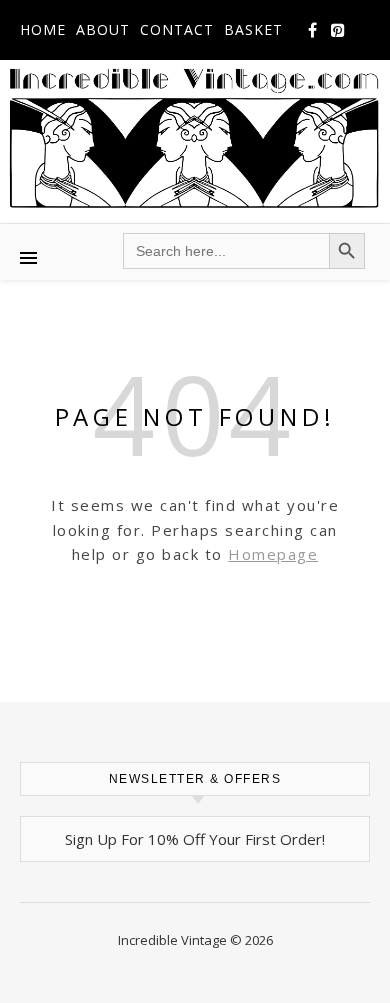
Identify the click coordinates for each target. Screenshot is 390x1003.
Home (43, 29)
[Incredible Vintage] (195, 138)
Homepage (273, 554)
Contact (177, 29)
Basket (253, 29)
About (103, 29)
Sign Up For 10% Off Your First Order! (195, 839)
